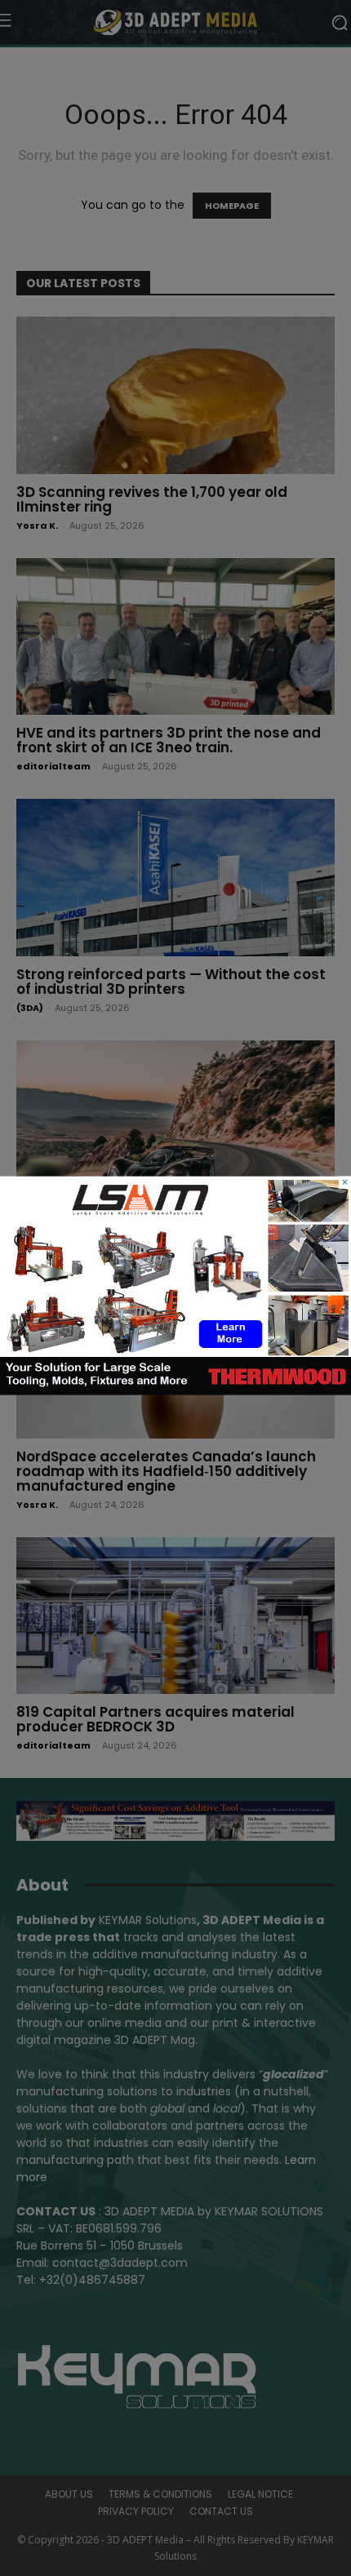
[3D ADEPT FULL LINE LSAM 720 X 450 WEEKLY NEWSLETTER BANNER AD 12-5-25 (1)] (175, 1391)
